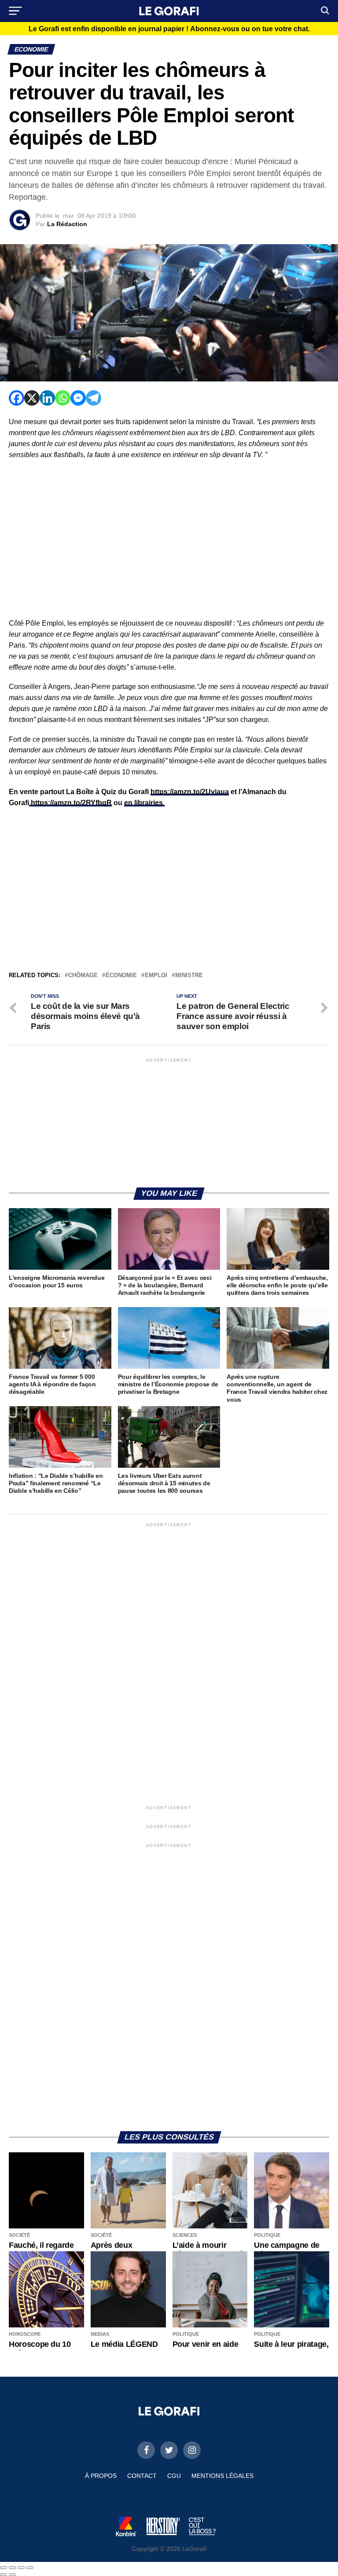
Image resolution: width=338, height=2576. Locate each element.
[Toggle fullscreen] (21, 2568)
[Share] (12, 2568)
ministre (189, 976)
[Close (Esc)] (4, 2568)
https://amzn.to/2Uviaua (190, 792)
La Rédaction (67, 224)
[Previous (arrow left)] (4, 2575)
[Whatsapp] (63, 398)
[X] (32, 398)
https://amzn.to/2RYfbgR (70, 803)
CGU (174, 2476)
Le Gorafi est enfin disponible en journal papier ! (169, 29)
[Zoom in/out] (30, 2568)
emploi (156, 976)
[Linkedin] (47, 398)
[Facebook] (17, 398)
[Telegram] (94, 398)
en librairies (144, 803)
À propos (101, 2476)
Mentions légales (222, 2476)
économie (121, 976)
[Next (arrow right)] (12, 2575)
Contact (142, 2476)
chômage (83, 976)
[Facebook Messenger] (78, 398)
